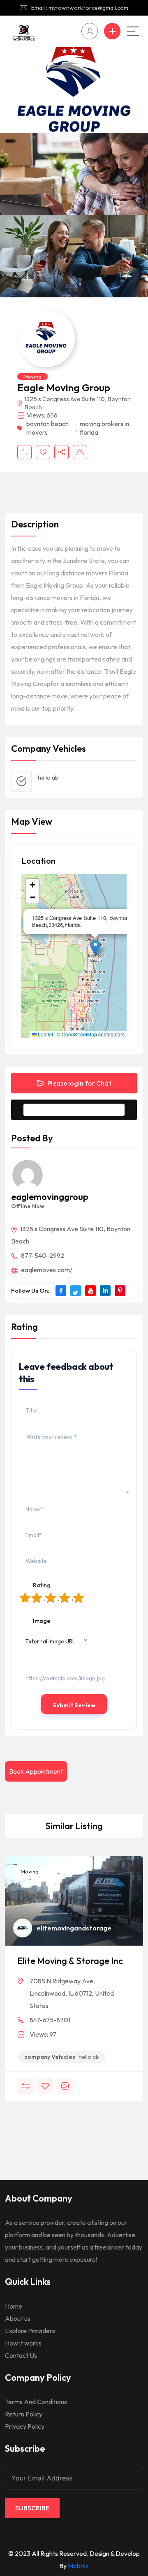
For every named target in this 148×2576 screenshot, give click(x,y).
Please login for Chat (79, 1083)
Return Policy (24, 2414)
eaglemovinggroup (50, 1197)
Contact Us (21, 2355)
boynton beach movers (47, 428)
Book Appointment (36, 1771)
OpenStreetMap (79, 1034)
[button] (95, 948)
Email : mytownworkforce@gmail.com (80, 8)
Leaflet (45, 1034)
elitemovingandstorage (74, 1928)
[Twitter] (76, 1291)
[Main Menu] (133, 31)
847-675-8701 (50, 2020)
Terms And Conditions (36, 2402)
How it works (23, 2343)
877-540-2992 (42, 1255)
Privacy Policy (25, 2426)
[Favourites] (43, 452)
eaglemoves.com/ (46, 1270)
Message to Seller (80, 1110)
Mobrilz (78, 2566)
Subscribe (32, 2508)
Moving (32, 376)
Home (14, 2306)
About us (18, 2318)
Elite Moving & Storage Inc (70, 1961)
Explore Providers (30, 2331)
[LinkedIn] (105, 1291)
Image (42, 1621)
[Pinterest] (120, 1291)
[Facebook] (61, 1291)
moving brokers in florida (104, 428)
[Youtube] (90, 1291)
